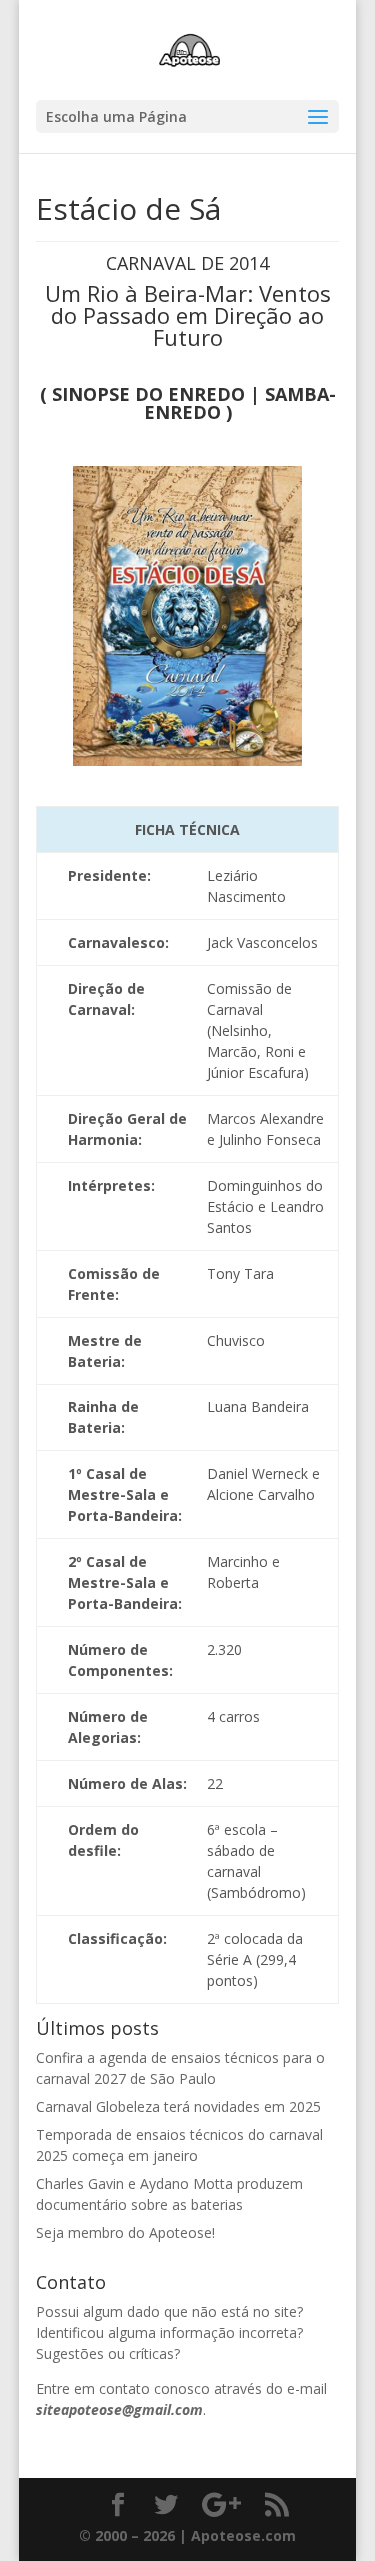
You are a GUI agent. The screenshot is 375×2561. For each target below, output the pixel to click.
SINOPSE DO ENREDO (148, 394)
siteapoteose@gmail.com (119, 2409)
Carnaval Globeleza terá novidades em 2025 (178, 2106)
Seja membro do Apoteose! (125, 2232)
